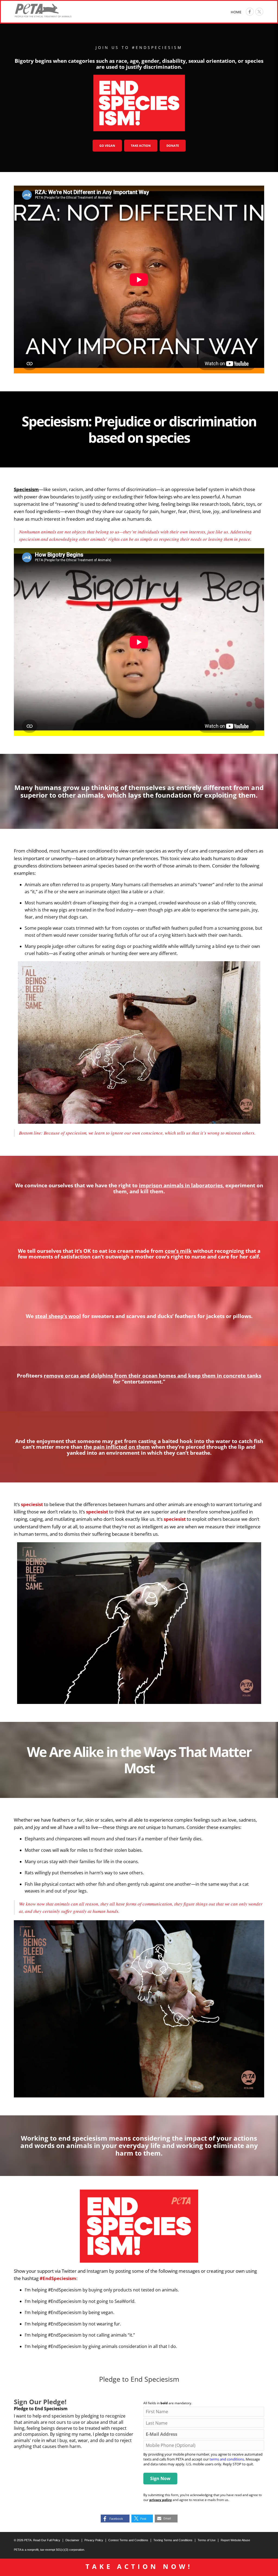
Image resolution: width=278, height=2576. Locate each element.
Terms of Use (207, 2540)
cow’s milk (178, 1251)
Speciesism (26, 489)
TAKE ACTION (141, 146)
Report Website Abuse (235, 2540)
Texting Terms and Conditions (173, 2540)
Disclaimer (72, 2540)
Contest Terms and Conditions (128, 2540)
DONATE (173, 146)
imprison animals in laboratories (181, 1185)
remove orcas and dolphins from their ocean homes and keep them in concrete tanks (152, 1376)
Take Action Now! (139, 2566)
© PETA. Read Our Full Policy (37, 2540)
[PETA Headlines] (43, 11)
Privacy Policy (94, 2540)
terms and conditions (227, 2459)
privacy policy (161, 2500)
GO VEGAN (107, 146)
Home (236, 12)
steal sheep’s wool (58, 1316)
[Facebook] (250, 12)
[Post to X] (259, 12)
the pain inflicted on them (117, 1447)
